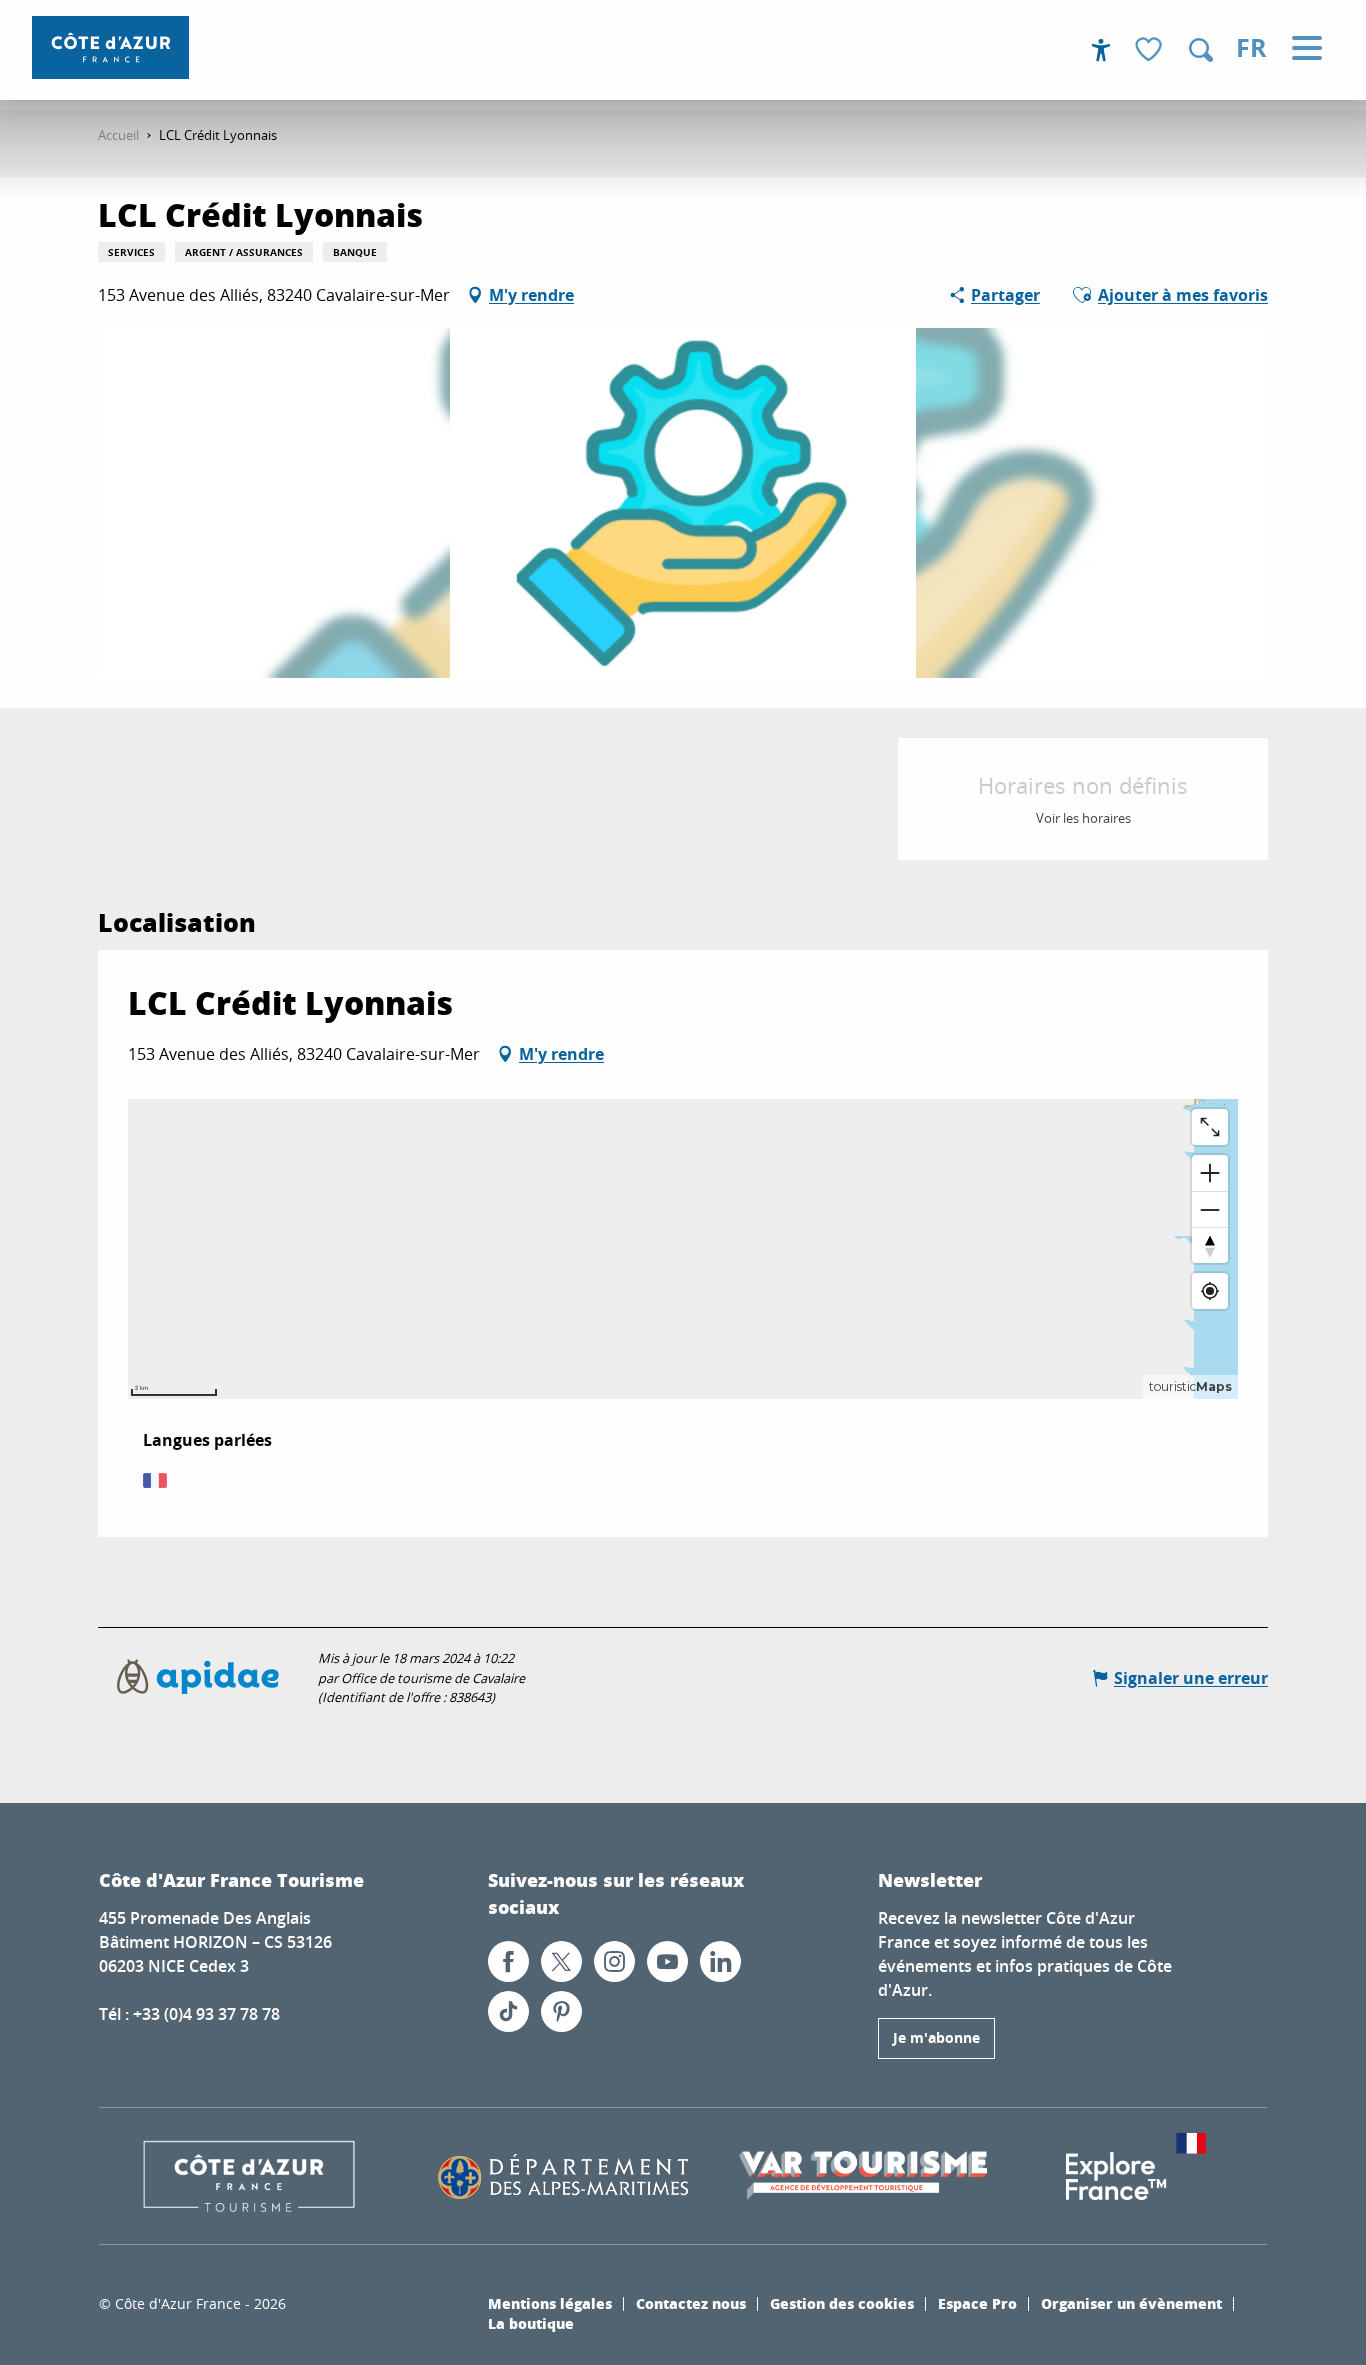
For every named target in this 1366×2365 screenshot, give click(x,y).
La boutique (531, 2323)
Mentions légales (550, 2303)
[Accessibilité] (1101, 50)
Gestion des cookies (842, 2303)
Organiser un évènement (1131, 2303)
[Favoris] (1151, 50)
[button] (1201, 50)
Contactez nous (691, 2303)
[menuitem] (110, 47)
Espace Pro (977, 2303)
